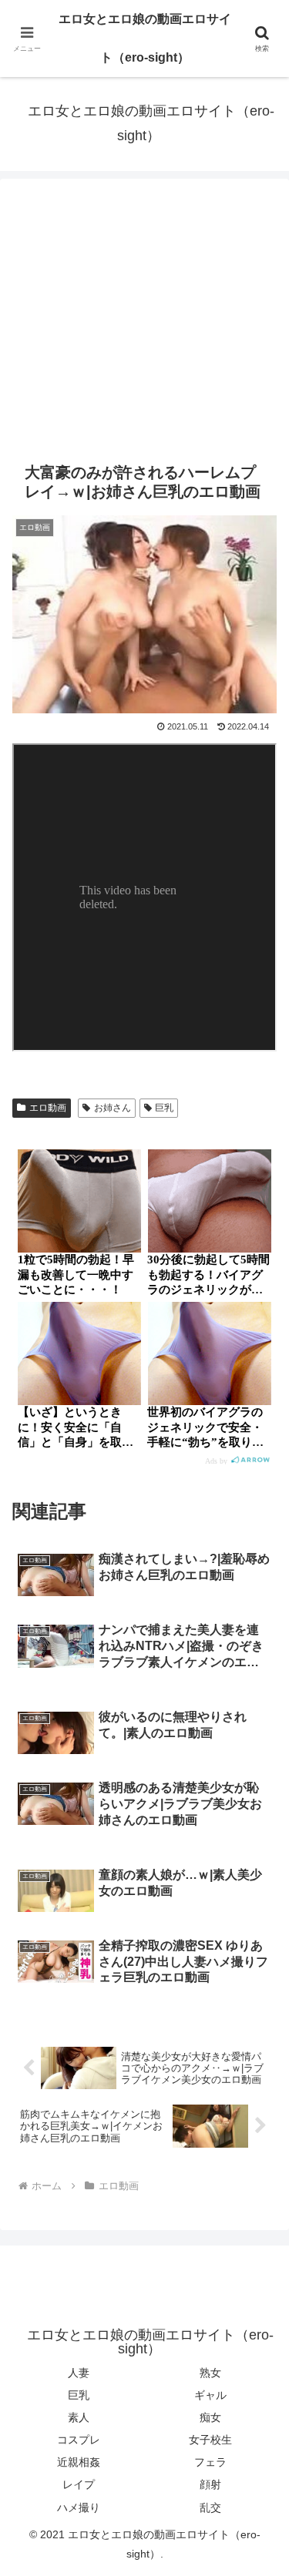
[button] (259, 2099)
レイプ (79, 2484)
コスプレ (79, 2440)
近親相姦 (79, 2462)
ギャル (210, 2395)
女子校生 (210, 2440)
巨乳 (164, 1108)
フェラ (210, 2462)
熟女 (210, 2373)
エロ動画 (48, 1108)
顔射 (210, 2484)
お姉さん (113, 1108)
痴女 (210, 2417)
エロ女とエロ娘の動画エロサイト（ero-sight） (145, 38)
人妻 (79, 2373)
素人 (79, 2417)
